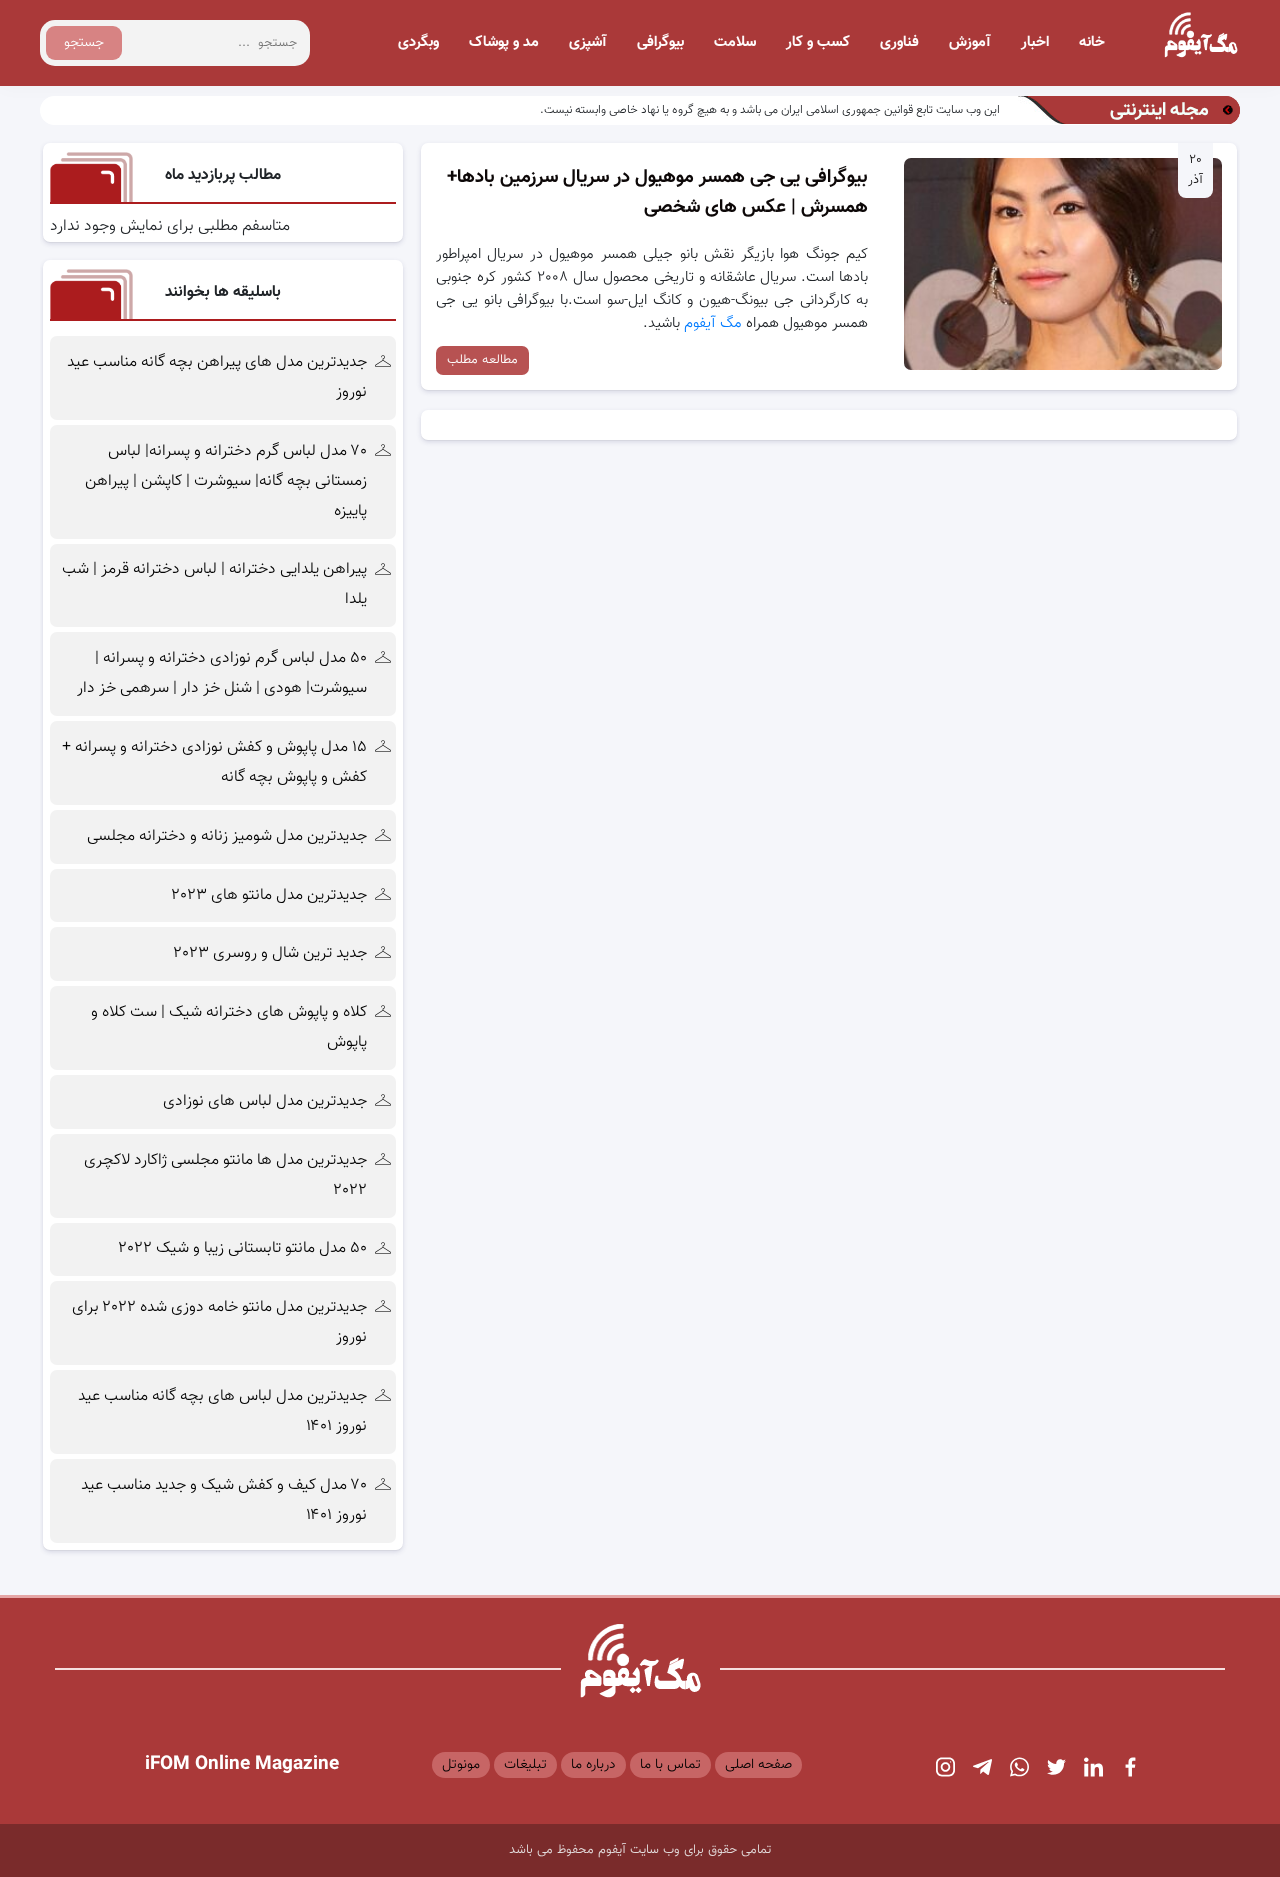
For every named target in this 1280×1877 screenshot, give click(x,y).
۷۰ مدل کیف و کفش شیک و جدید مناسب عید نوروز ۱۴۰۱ (224, 1500)
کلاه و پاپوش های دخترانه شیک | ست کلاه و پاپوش (229, 1027)
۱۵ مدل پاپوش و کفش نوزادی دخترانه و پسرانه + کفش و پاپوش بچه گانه (214, 762)
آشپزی (588, 42)
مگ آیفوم (715, 323)
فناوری (899, 42)
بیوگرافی (660, 42)
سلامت (735, 42)
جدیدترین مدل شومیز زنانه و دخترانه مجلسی (227, 836)
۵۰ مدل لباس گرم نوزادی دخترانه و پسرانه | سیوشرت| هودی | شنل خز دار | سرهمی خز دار (220, 673)
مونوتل (461, 1765)
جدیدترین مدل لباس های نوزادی (265, 1101)
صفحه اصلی (758, 1765)
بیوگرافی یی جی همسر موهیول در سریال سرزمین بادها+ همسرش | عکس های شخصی (657, 192)
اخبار (1035, 42)
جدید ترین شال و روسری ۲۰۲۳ (270, 953)
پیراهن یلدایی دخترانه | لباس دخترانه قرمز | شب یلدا (214, 584)
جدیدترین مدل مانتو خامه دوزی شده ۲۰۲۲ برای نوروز (219, 1322)
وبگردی (418, 42)
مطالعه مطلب (482, 360)
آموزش (970, 42)
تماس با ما (670, 1765)
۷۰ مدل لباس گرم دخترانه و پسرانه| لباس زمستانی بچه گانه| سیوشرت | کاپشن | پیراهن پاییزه (226, 481)
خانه (1092, 42)
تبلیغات (525, 1765)
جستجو (84, 43)
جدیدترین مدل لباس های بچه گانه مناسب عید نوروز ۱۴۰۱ (222, 1411)
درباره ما (593, 1765)
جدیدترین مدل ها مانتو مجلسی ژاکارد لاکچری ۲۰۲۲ (225, 1175)
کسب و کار (818, 42)
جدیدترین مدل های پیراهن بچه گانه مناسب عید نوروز (217, 377)
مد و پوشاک (504, 42)
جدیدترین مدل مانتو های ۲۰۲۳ (269, 895)
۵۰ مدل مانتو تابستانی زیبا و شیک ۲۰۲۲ (243, 1248)
